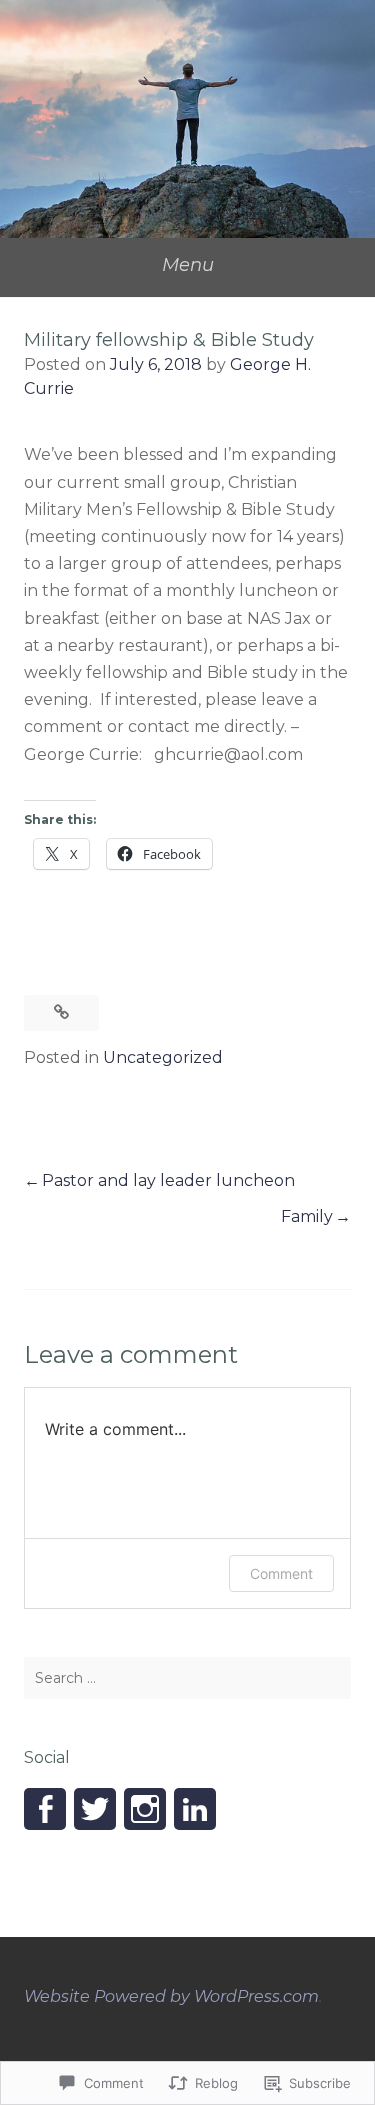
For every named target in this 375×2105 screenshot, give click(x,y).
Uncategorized (163, 1057)
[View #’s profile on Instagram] (145, 1809)
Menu (188, 265)
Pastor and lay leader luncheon (168, 1180)
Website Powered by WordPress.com (171, 1996)
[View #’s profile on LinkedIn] (195, 1809)
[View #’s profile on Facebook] (45, 1809)
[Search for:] (187, 1678)
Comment (281, 1573)
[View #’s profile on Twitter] (95, 1809)
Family (307, 1216)
